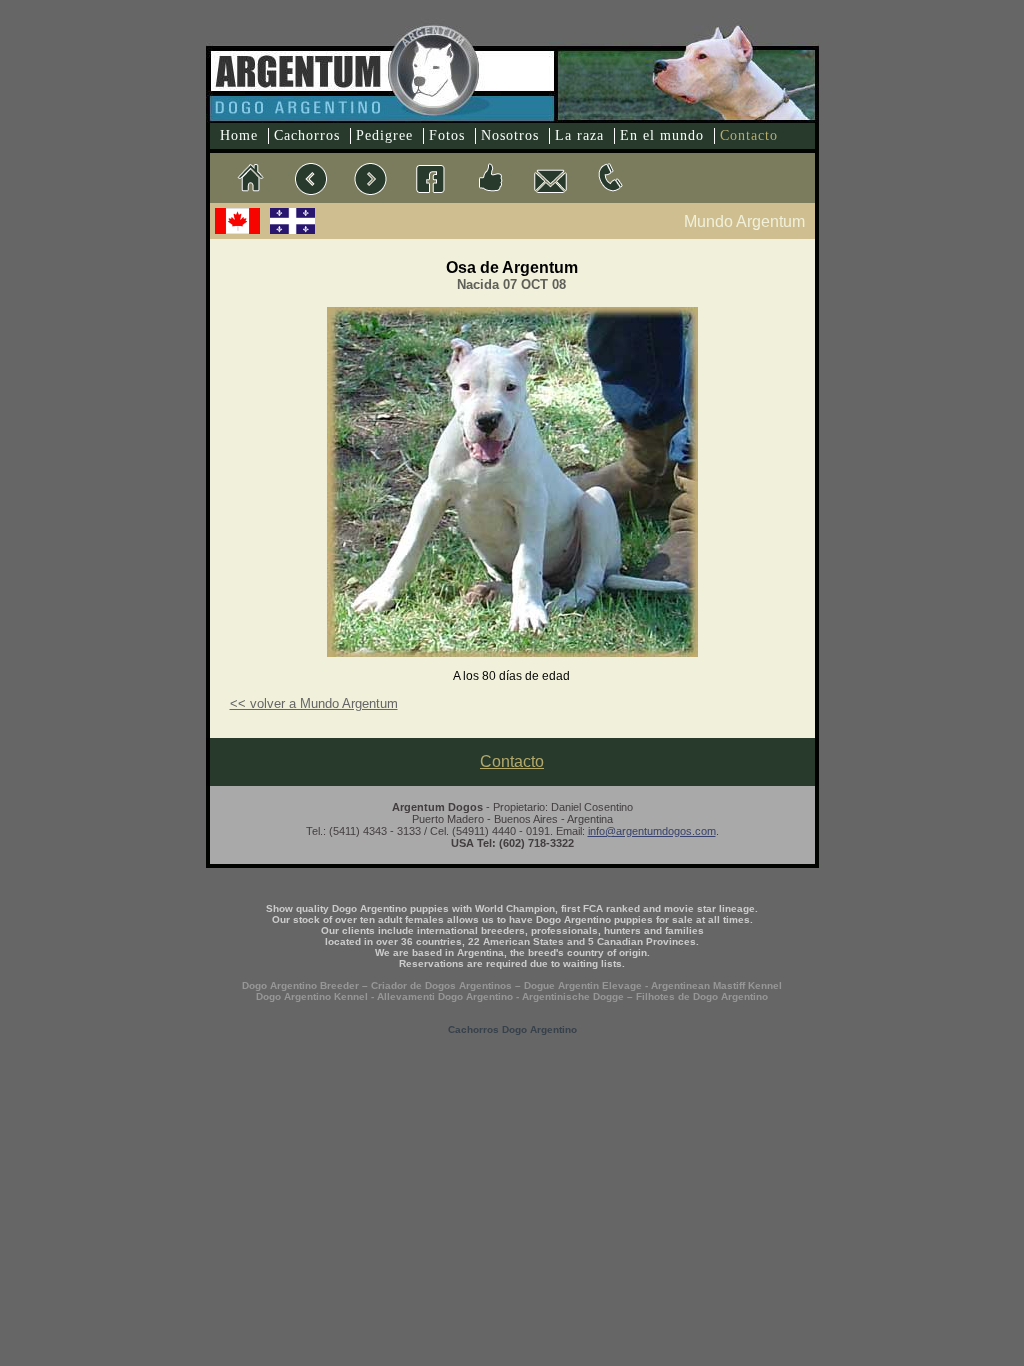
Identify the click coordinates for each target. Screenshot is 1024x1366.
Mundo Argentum (744, 221)
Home (239, 135)
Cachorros (307, 135)
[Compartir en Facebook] (490, 178)
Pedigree (384, 135)
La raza (579, 135)
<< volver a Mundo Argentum (314, 703)
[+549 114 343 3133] (610, 178)
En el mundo (662, 135)
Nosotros (510, 135)
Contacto (749, 135)
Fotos (447, 135)
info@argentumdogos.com (652, 831)
